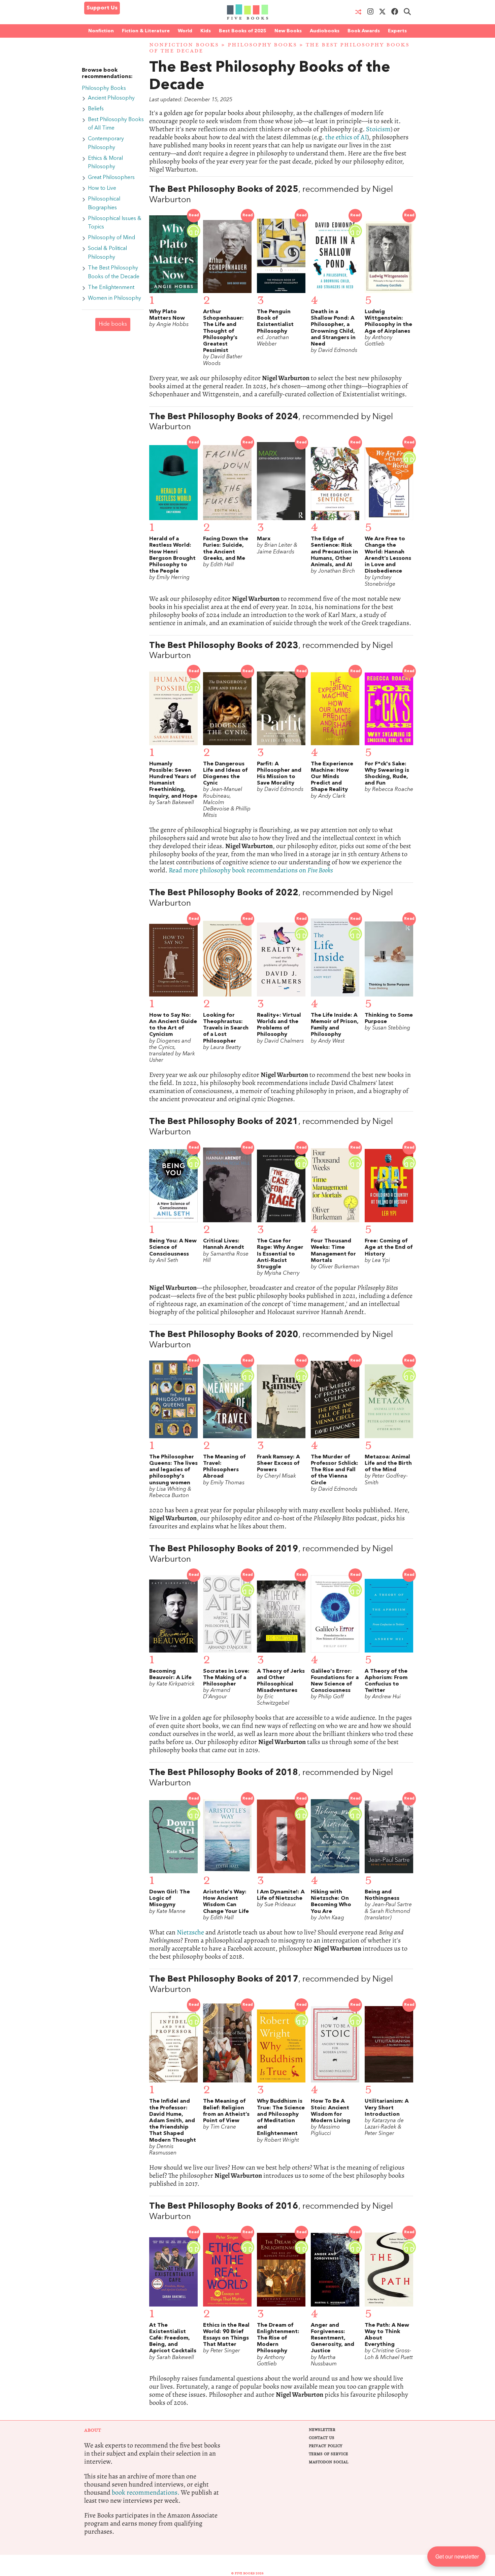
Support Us (102, 8)
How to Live (102, 188)
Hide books (113, 324)
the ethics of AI (346, 137)
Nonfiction (101, 31)
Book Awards (364, 31)
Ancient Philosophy (111, 98)
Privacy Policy (326, 2446)
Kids (206, 31)
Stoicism (378, 129)
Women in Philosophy (114, 298)
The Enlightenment (111, 288)
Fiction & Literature (146, 31)
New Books (288, 31)
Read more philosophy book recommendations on (251, 870)
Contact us (322, 2438)
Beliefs (96, 109)
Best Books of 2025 (243, 31)
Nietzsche (190, 1932)
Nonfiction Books (184, 45)
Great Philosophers (111, 178)
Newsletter (322, 2430)
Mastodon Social (328, 2462)
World (185, 31)
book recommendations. (146, 2492)
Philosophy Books (262, 45)
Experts (397, 31)
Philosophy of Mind (111, 238)
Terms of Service (328, 2454)
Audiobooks (325, 31)
